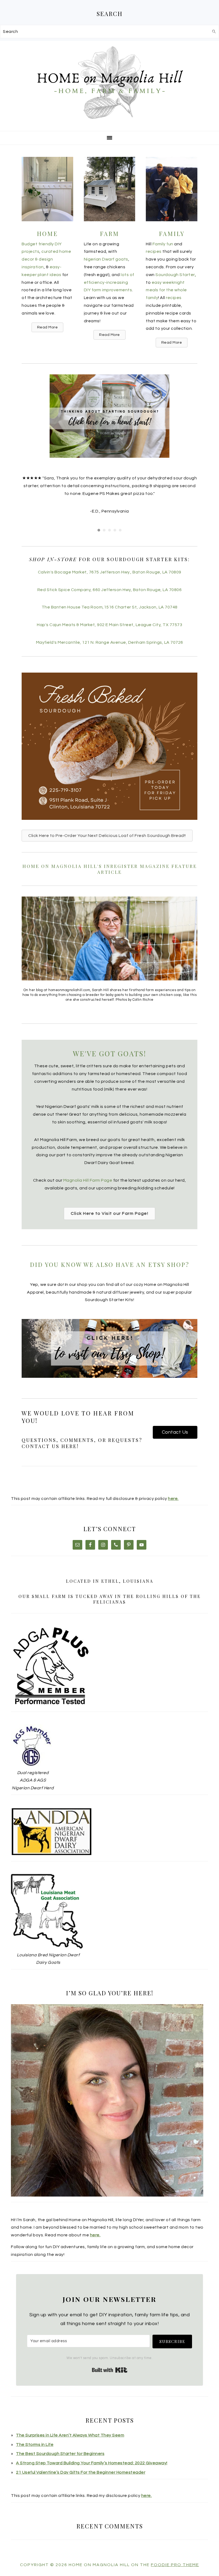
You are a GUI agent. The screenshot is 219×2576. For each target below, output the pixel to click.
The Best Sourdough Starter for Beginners (60, 2454)
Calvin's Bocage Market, (110, 572)
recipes (154, 251)
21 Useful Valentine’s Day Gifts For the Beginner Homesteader (81, 2472)
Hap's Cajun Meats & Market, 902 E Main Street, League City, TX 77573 (109, 625)
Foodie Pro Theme (175, 2565)
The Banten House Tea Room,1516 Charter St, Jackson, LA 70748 (110, 607)
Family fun (163, 244)
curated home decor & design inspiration (46, 259)
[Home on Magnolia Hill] (109, 124)
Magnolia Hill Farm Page (87, 1180)
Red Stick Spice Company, (110, 590)
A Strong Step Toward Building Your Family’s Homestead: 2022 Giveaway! (92, 2463)
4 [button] (115, 530)
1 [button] (99, 530)
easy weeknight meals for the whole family (166, 290)
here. (173, 1499)
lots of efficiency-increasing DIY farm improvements (109, 282)
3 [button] (109, 530)
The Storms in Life (35, 2445)
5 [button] (120, 530)
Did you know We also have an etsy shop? (110, 1264)
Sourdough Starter (175, 275)
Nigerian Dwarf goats (106, 259)
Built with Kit (110, 2370)
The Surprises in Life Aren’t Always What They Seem (70, 2435)
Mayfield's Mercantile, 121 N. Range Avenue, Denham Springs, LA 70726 (110, 642)
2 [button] (104, 530)
